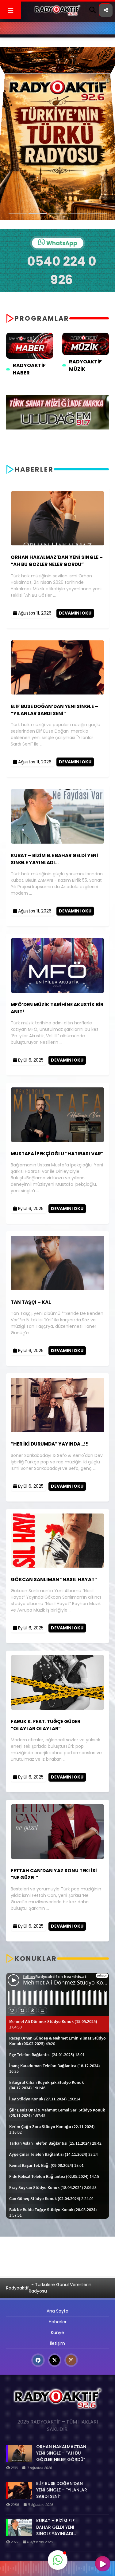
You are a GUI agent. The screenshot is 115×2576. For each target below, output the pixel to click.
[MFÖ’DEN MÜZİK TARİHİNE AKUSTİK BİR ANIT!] (57, 991)
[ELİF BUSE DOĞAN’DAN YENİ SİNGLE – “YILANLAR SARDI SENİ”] (57, 693)
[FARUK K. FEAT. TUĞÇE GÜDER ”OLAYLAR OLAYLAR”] (57, 1708)
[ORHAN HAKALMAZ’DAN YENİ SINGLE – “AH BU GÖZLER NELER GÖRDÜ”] (57, 544)
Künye (57, 2333)
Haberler (58, 2322)
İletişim (57, 2343)
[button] (58, 2560)
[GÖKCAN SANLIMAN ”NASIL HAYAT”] (57, 1566)
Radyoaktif (17, 2288)
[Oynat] (103, 2564)
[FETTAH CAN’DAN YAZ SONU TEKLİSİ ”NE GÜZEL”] (57, 1857)
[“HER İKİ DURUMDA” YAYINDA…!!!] (57, 1430)
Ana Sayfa (57, 2311)
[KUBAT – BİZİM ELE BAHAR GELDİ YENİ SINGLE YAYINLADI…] (57, 842)
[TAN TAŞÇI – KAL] (57, 1289)
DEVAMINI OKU (75, 613)
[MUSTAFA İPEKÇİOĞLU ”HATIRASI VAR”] (57, 1140)
